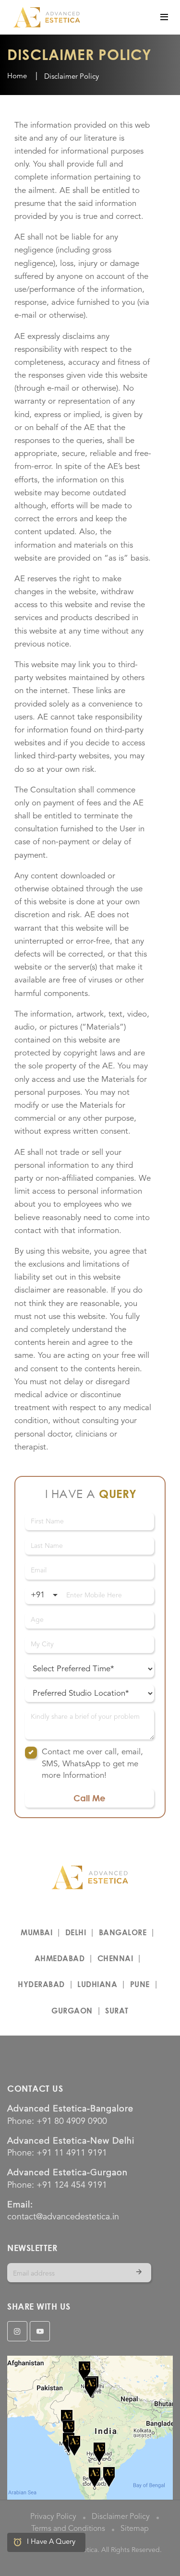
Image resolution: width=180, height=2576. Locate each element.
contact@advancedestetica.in (63, 2217)
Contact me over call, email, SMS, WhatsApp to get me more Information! (92, 1764)
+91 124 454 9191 (72, 2185)
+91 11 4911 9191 (72, 2153)
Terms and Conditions (68, 2529)
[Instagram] (17, 2331)
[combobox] (44, 1595)
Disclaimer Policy (121, 2517)
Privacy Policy (53, 2517)
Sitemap (135, 2529)
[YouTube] (40, 2331)
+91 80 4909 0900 (72, 2121)
